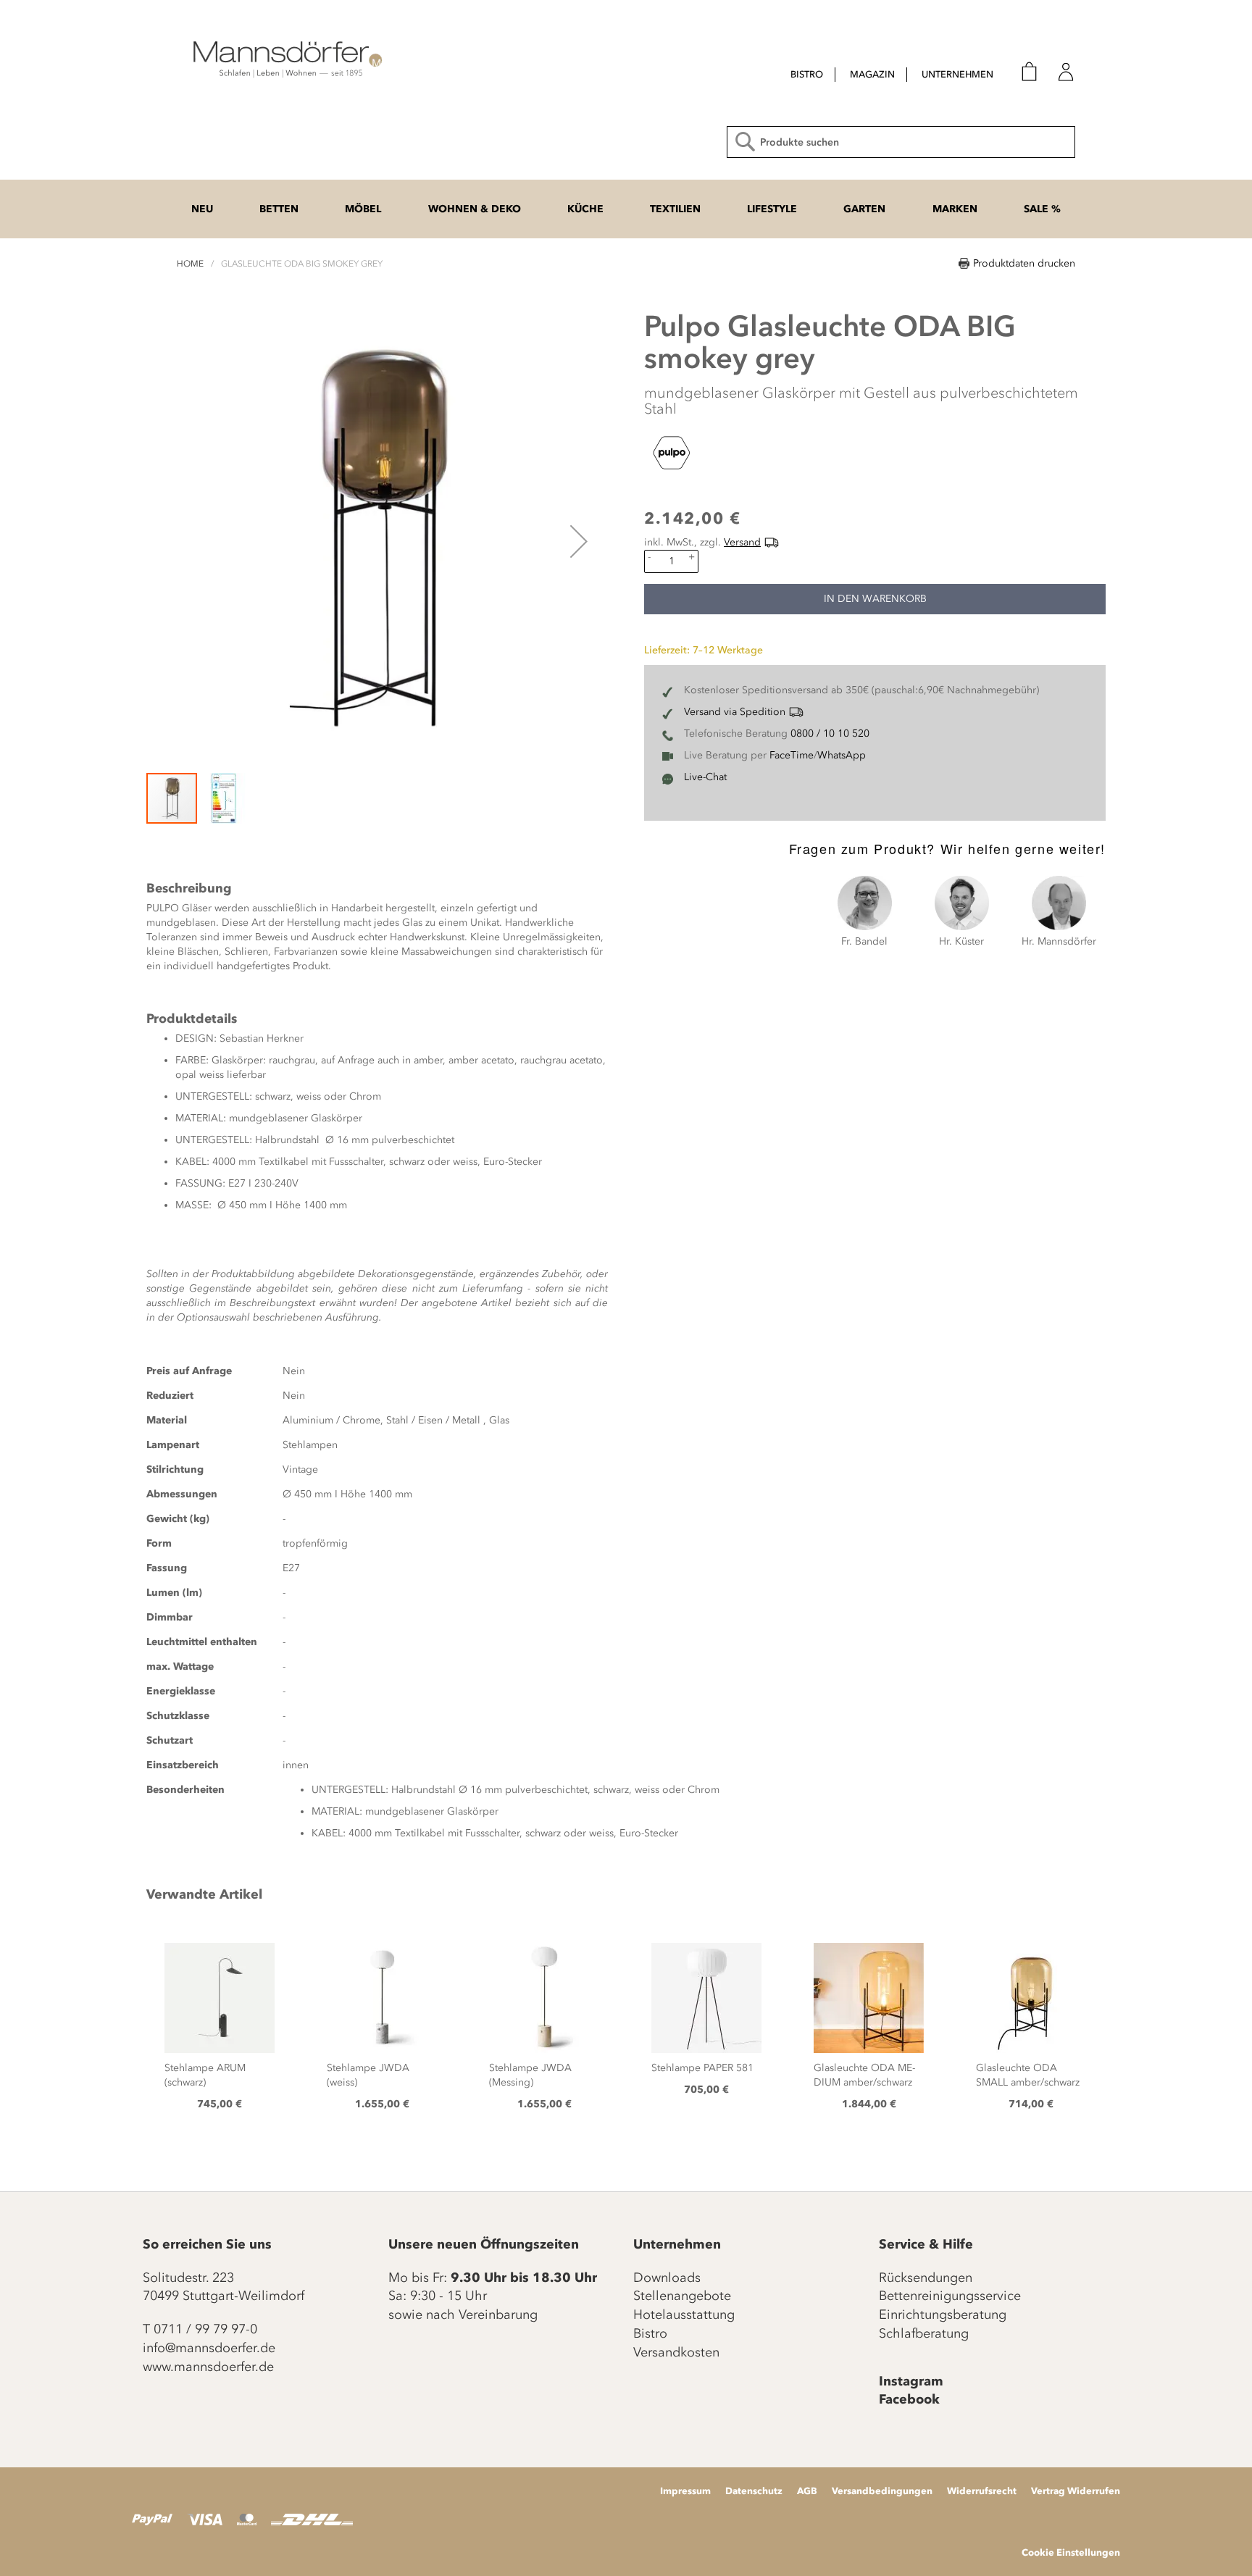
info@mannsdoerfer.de (209, 2348)
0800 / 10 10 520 (830, 733)
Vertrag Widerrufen (1076, 2491)
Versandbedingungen (882, 2491)
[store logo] (285, 58)
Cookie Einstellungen (1071, 2552)
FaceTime (792, 755)
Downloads (667, 2278)
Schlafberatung (924, 2333)
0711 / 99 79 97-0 (205, 2329)
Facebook (909, 2399)
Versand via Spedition (735, 712)
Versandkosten (676, 2352)
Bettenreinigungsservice (950, 2296)
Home (190, 264)
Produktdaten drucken (1024, 263)
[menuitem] (807, 75)
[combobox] (901, 142)
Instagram (911, 2381)
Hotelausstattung (684, 2314)
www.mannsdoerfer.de (208, 2367)
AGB (807, 2491)
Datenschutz (754, 2491)
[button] (579, 541)
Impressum (685, 2491)
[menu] (879, 76)
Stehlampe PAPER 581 (702, 2068)
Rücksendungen (926, 2278)
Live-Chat (705, 777)
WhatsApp (842, 755)
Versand (742, 542)
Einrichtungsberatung (943, 2314)
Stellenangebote (682, 2296)
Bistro (650, 2333)
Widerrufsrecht (982, 2491)
